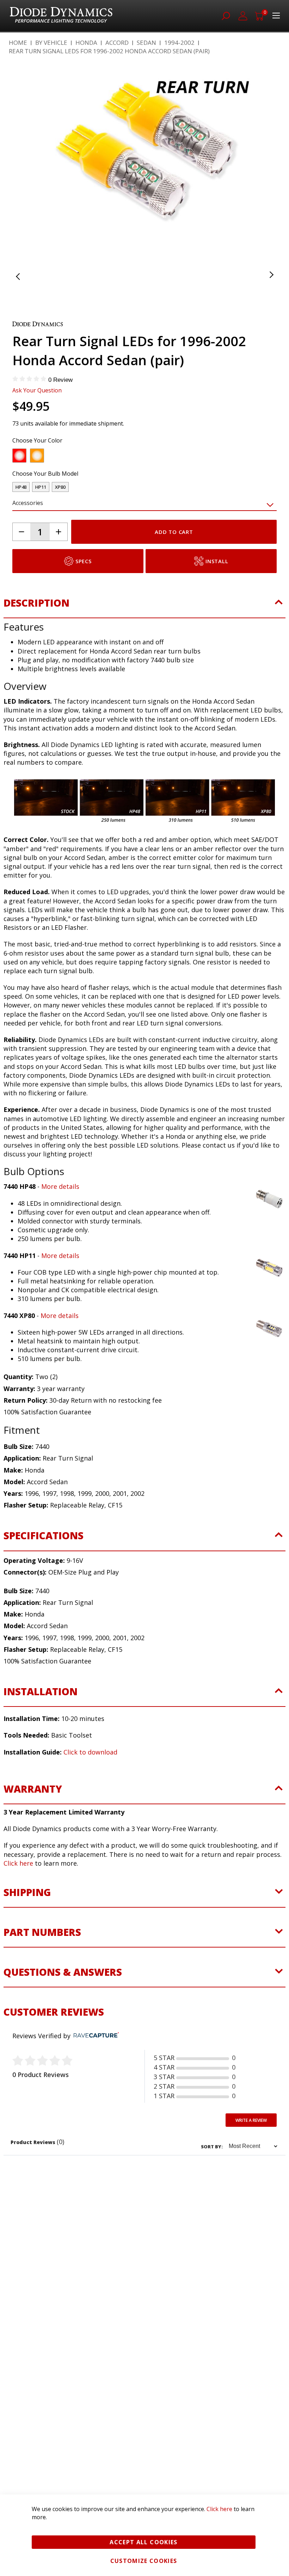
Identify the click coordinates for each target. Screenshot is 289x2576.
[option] (19, 492)
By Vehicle (51, 43)
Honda (86, 43)
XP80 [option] (60, 523)
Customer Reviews (54, 2048)
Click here (18, 1900)
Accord (117, 43)
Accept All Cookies (143, 2542)
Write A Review (251, 2157)
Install (217, 597)
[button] (26, 170)
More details (60, 1223)
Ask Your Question (37, 427)
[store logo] (61, 16)
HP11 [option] (41, 523)
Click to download (90, 1788)
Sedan (146, 43)
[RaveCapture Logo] (94, 2072)
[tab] (144, 643)
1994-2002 (179, 43)
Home (18, 43)
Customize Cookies (144, 2561)
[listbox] (139, 494)
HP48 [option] (21, 523)
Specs (84, 597)
